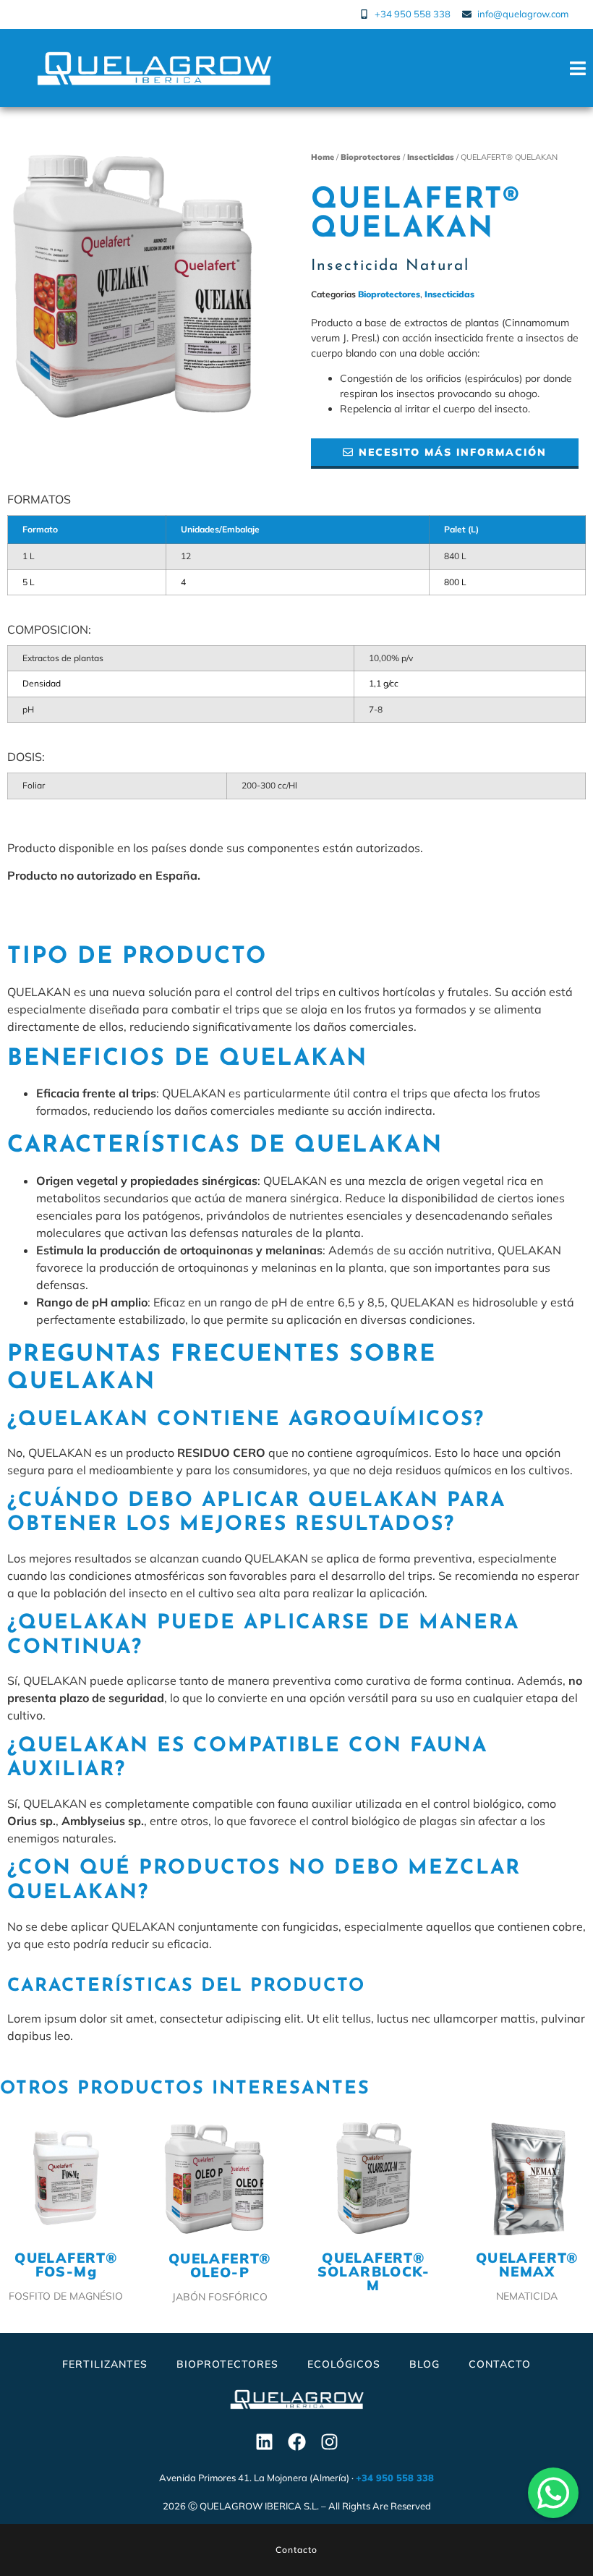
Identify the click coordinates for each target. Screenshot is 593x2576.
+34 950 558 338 (395, 2478)
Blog (425, 2364)
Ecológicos (344, 2364)
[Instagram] (329, 2442)
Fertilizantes (105, 2364)
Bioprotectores (371, 157)
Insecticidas (431, 157)
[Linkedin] (264, 2442)
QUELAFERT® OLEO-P (220, 2265)
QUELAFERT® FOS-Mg (66, 2265)
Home (323, 157)
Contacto (500, 2364)
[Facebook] (296, 2442)
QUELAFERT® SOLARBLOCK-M (374, 2271)
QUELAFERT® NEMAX (527, 2265)
